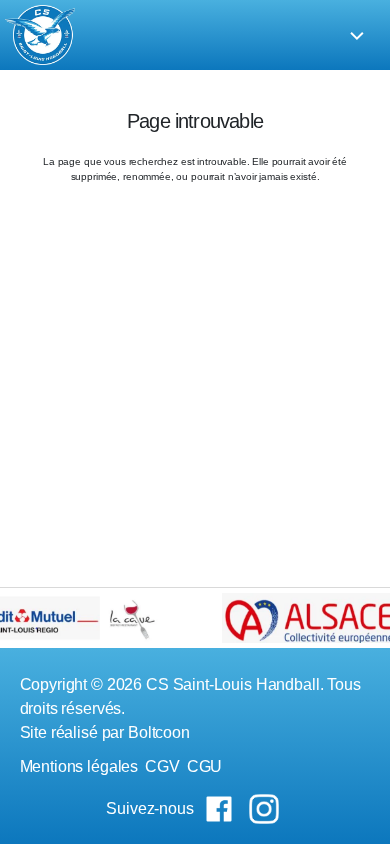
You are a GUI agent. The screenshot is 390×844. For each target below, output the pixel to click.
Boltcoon (159, 732)
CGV (162, 766)
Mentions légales (79, 766)
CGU (205, 766)
